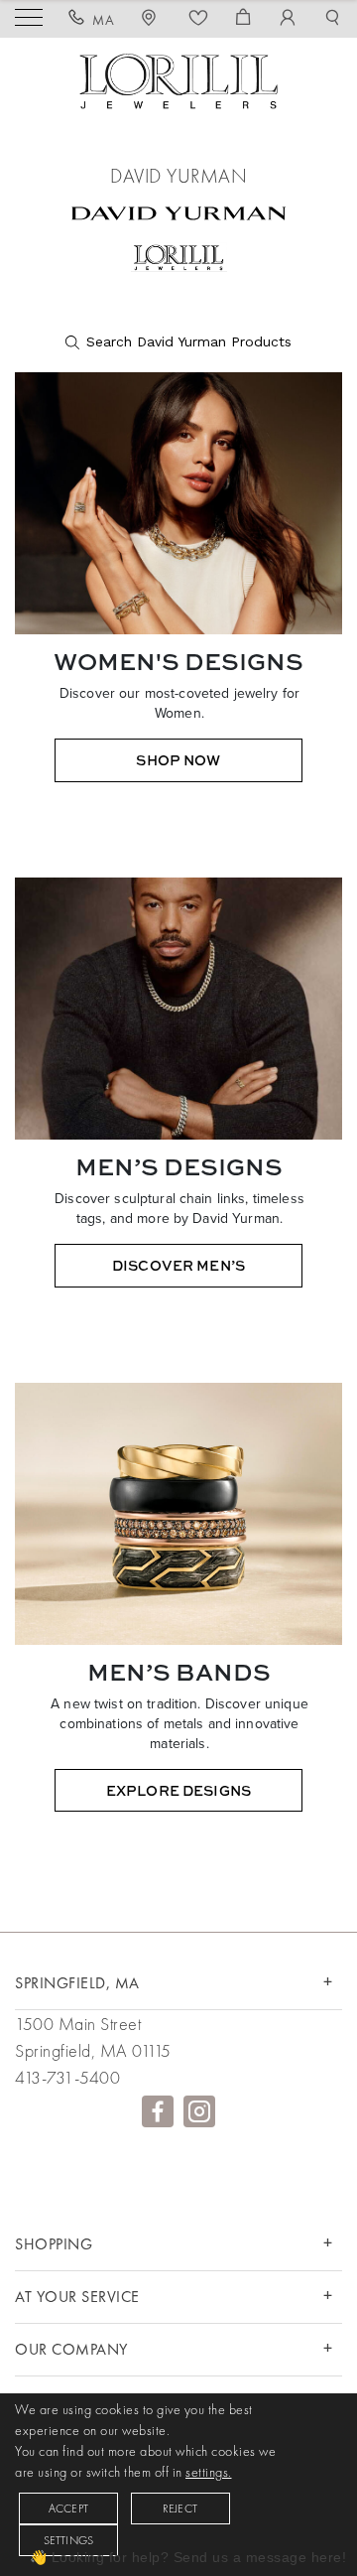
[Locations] (152, 20)
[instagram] (199, 2111)
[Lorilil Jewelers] (178, 79)
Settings (69, 2540)
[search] (178, 342)
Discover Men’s (178, 1265)
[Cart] (243, 20)
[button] (333, 20)
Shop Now (178, 760)
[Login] (288, 20)
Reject (180, 2508)
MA (103, 20)
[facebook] (158, 2111)
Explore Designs (178, 1790)
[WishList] (199, 20)
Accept (68, 2508)
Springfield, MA (77, 1983)
